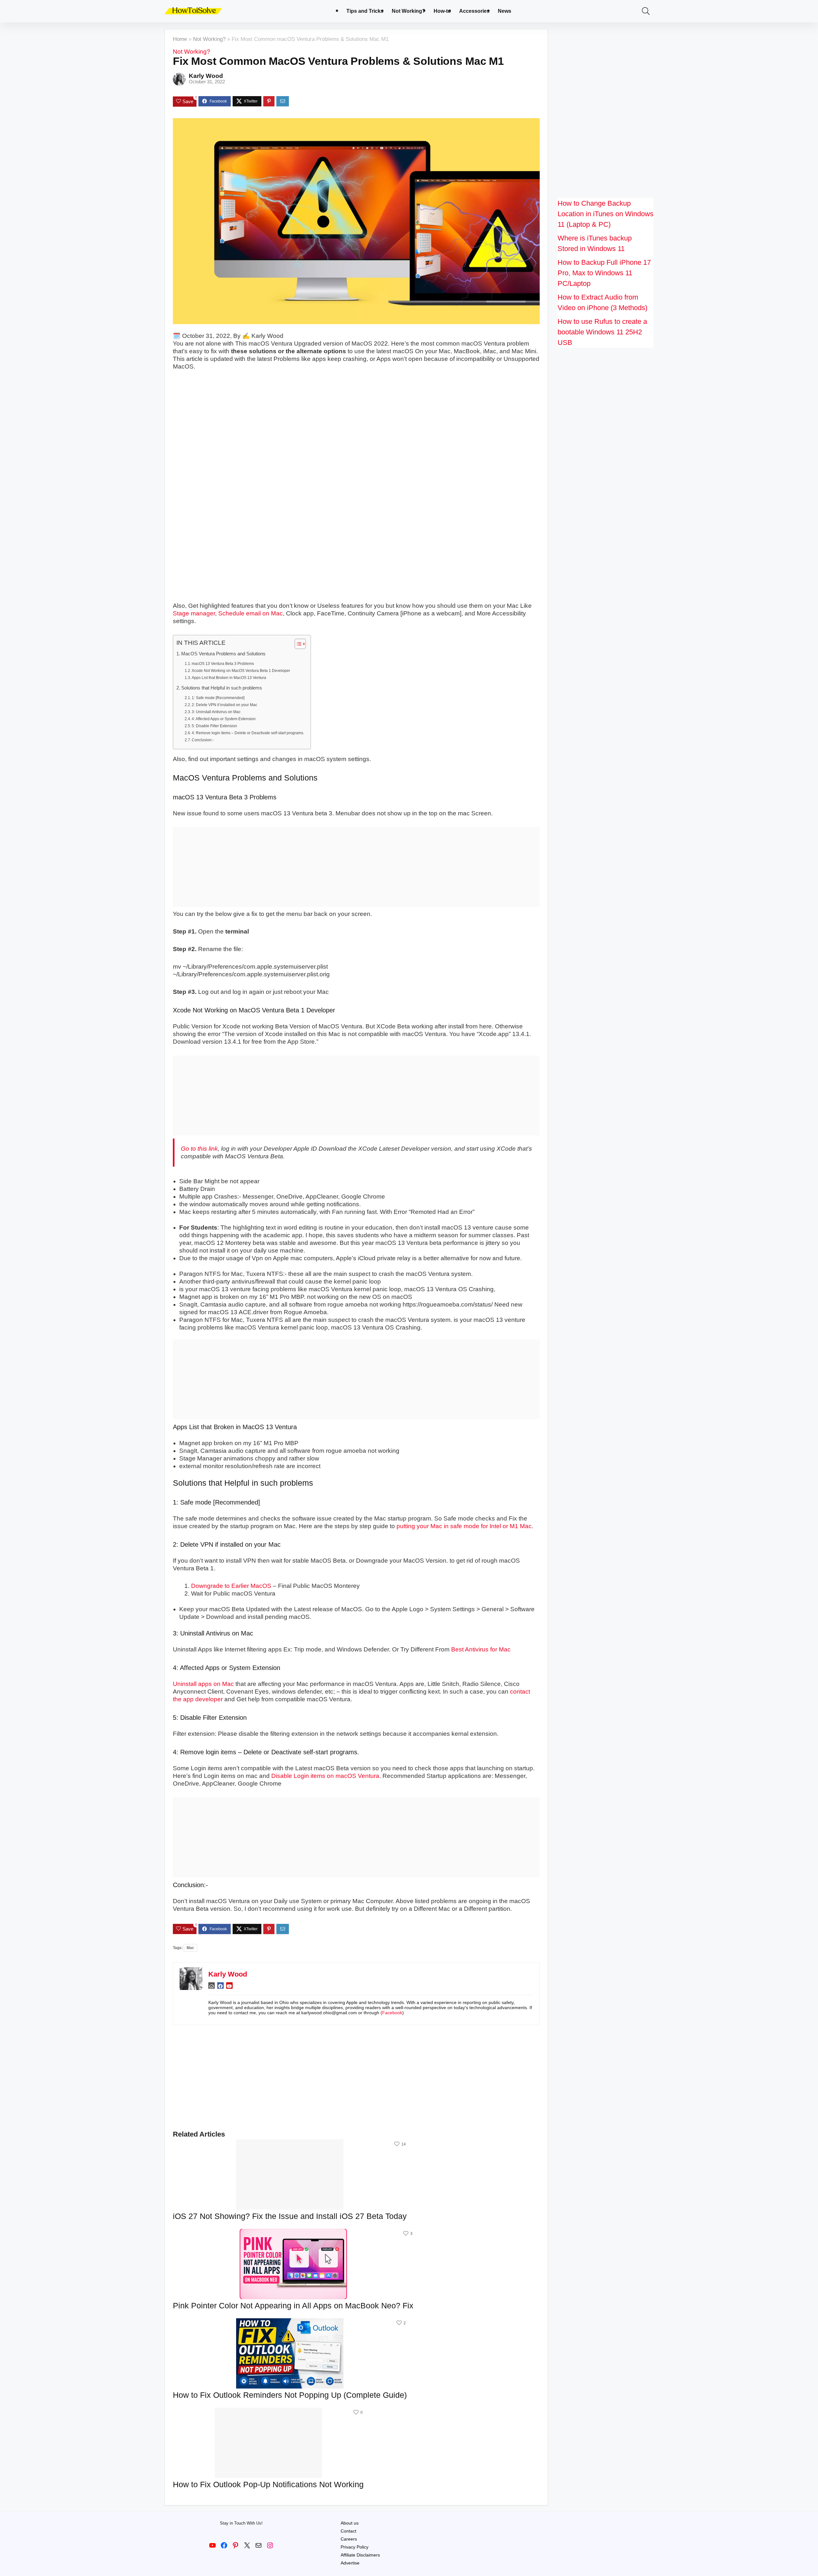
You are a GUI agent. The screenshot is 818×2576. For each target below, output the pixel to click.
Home (180, 39)
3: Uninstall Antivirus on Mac (216, 712)
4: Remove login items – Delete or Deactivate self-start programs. (248, 733)
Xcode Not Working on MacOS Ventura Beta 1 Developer (241, 671)
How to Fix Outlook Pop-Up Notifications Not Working (268, 2484)
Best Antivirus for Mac (481, 1649)
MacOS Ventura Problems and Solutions (223, 654)
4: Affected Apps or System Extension (224, 719)
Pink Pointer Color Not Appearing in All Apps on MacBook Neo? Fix (293, 2305)
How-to (442, 11)
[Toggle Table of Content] (297, 644)
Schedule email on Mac (251, 613)
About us (350, 2523)
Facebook (392, 2013)
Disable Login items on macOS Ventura (325, 1776)
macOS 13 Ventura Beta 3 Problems (223, 664)
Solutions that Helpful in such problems (222, 688)
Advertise (350, 2563)
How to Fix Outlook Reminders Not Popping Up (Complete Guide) (290, 2395)
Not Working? (409, 11)
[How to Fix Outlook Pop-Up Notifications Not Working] (268, 2412)
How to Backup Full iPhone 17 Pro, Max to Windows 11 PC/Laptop (604, 273)
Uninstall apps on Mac (203, 1684)
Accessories (474, 11)
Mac (190, 1948)
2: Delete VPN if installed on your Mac (224, 705)
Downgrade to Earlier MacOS (231, 1586)
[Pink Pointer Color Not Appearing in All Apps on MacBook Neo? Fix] (293, 2233)
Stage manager (194, 613)
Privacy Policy (355, 2547)
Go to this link (199, 1149)
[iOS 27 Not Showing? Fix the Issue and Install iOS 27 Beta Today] (290, 2144)
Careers (349, 2539)
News (505, 11)
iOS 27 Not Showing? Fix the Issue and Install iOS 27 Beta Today (290, 2216)
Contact (348, 2531)
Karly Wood (206, 76)
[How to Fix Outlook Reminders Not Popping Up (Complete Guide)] (290, 2323)
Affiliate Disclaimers (360, 2555)
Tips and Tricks (365, 11)
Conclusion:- (203, 740)
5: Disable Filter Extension (214, 726)
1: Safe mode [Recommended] (218, 698)
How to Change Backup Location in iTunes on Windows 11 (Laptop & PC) (606, 214)
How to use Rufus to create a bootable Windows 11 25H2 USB (602, 332)
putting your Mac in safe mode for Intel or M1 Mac (464, 1526)
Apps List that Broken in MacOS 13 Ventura (229, 678)
